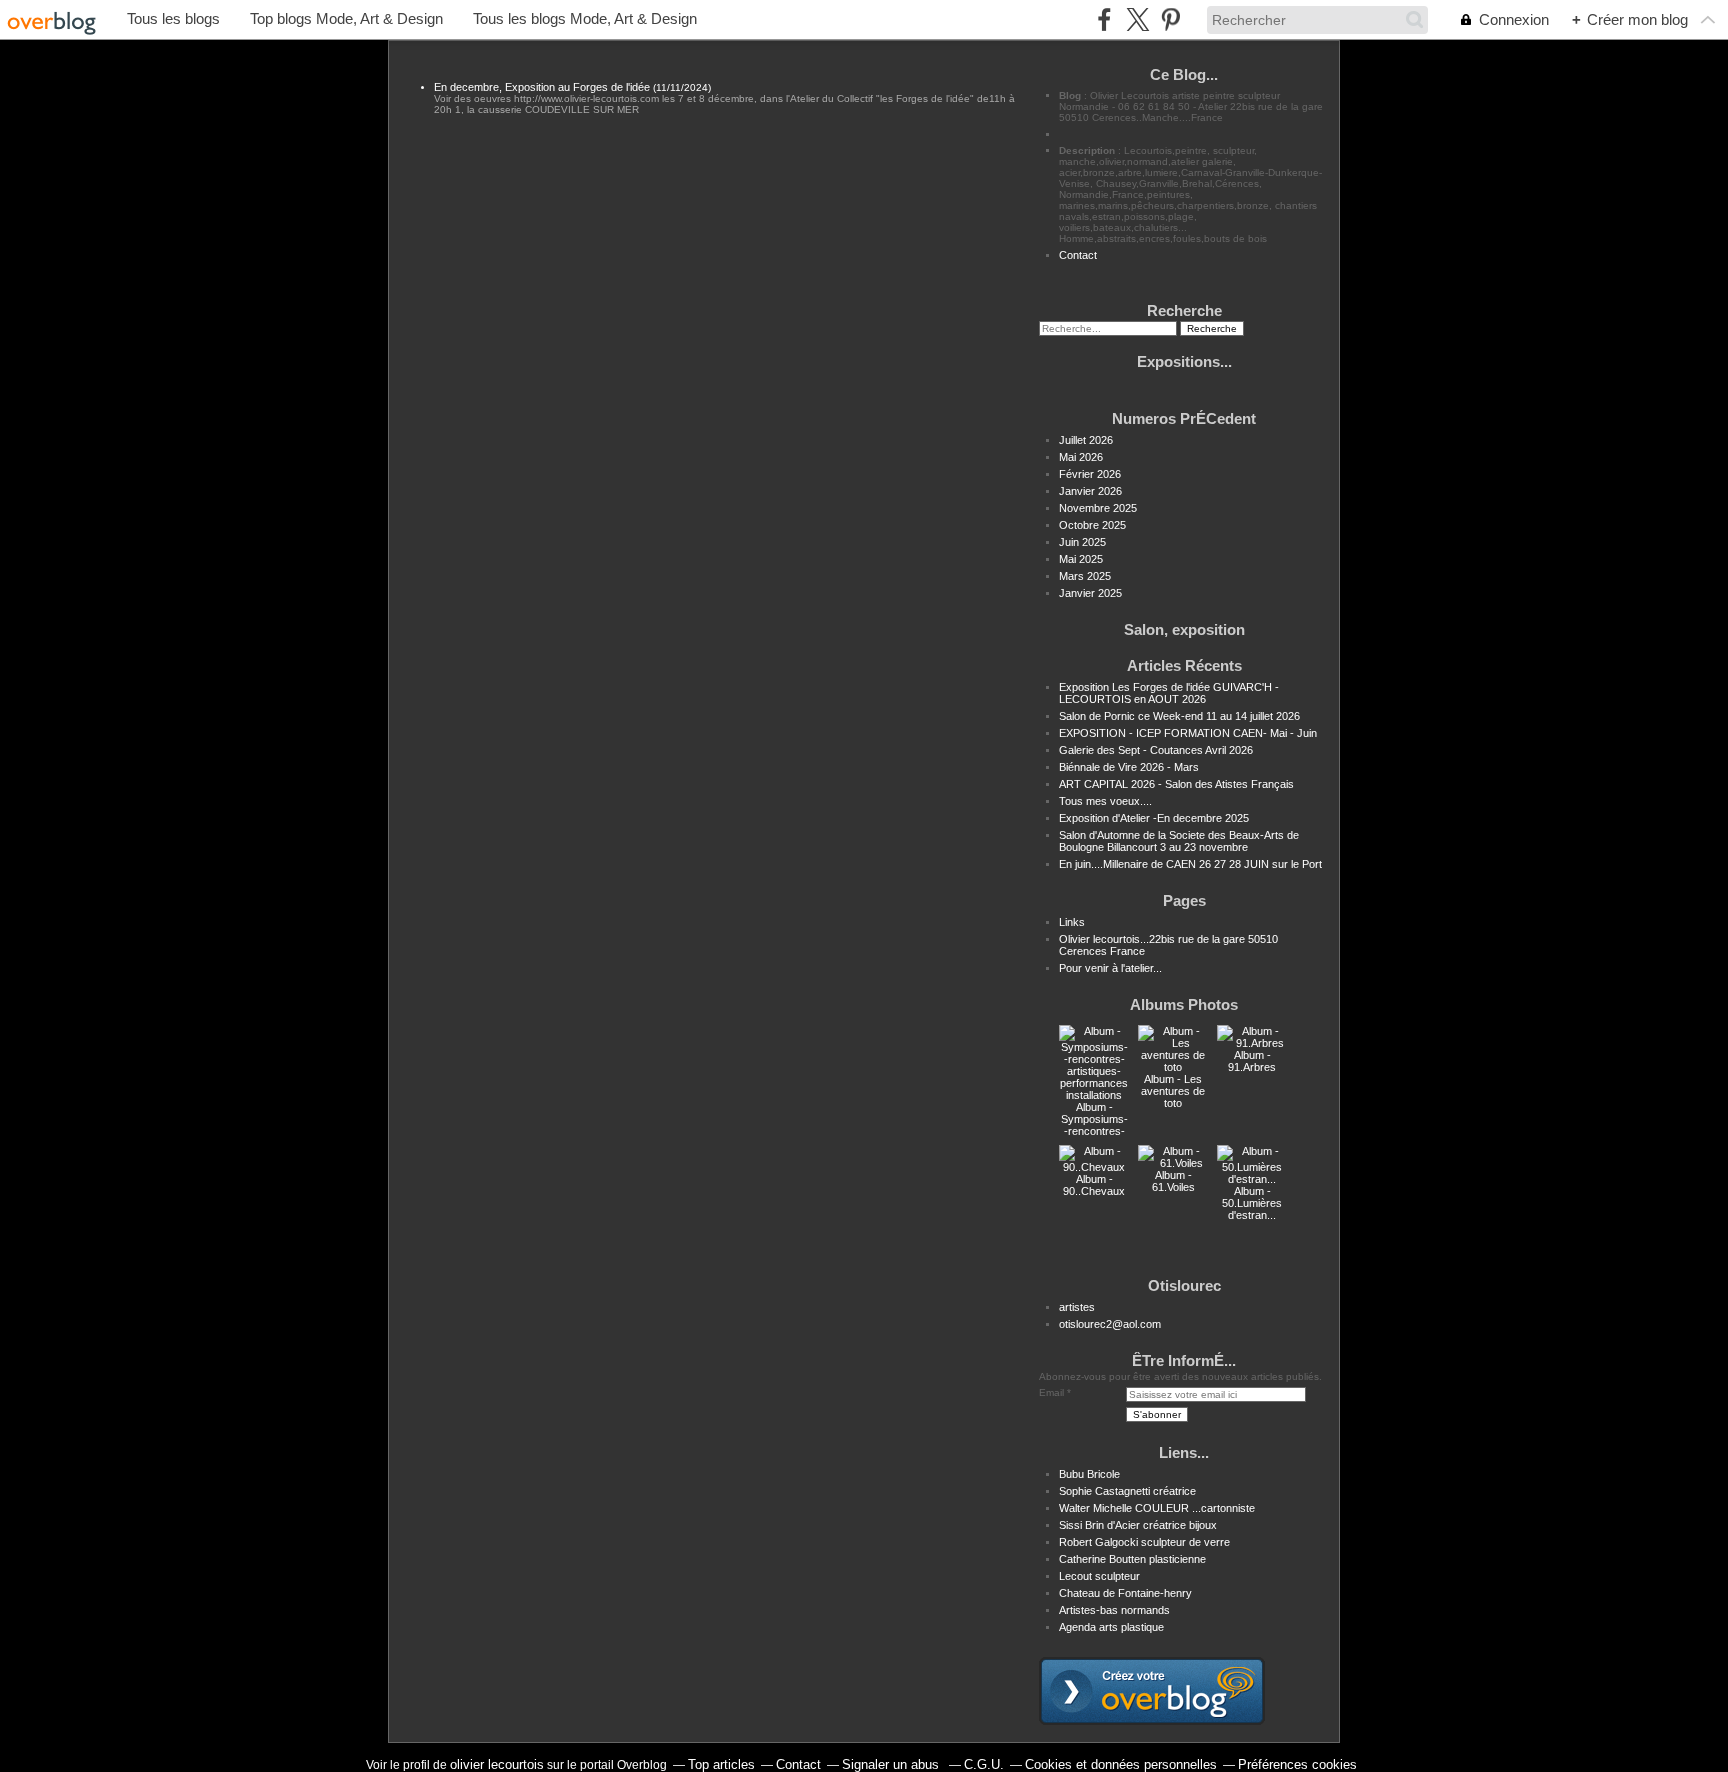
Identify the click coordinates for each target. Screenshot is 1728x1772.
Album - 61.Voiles (1173, 1181)
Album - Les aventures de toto (1173, 1091)
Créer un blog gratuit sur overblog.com (1152, 1691)
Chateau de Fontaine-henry (1125, 1593)
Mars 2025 (1085, 576)
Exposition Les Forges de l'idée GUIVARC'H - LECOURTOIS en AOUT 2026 (1169, 693)
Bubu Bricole (1089, 1474)
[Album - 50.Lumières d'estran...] (1252, 1179)
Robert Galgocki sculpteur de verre (1144, 1542)
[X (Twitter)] (1137, 19)
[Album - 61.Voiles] (1173, 1163)
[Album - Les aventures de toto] (1173, 1067)
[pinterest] (1170, 19)
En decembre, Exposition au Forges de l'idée (542, 87)
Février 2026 (1090, 474)
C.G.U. (984, 1764)
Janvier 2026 (1090, 491)
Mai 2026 (1081, 457)
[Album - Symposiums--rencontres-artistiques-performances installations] (1094, 1095)
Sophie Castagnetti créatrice (1127, 1491)
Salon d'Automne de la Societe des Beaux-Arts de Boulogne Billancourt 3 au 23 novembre (1179, 841)
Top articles (721, 1764)
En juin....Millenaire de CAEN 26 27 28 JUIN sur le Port (1190, 864)
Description (1088, 150)
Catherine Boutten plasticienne (1132, 1559)
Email (1051, 1392)
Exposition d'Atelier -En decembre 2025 (1154, 818)
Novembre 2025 (1098, 508)
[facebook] (1104, 19)
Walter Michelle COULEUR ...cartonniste (1157, 1508)
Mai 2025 (1081, 559)
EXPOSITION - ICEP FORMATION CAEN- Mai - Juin (1188, 733)
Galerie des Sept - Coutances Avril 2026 (1156, 750)
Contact (1078, 255)
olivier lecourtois (497, 1764)
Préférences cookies (1297, 1764)
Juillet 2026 (1086, 440)
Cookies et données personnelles (1121, 1764)
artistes (1077, 1307)
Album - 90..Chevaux (1094, 1185)
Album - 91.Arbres (1252, 1061)
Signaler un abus (892, 1764)
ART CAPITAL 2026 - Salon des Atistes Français (1176, 784)
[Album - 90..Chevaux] (1094, 1167)
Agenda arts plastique (1111, 1627)
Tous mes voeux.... (1105, 801)
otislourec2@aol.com (1110, 1324)
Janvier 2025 (1090, 593)
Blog (1070, 95)
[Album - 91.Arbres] (1252, 1043)
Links (1072, 922)
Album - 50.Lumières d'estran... (1252, 1203)
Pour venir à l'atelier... (1110, 968)
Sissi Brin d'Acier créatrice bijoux (1138, 1525)
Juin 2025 (1082, 542)
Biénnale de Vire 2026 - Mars (1129, 767)
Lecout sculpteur (1099, 1576)
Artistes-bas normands (1114, 1610)
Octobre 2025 (1092, 525)
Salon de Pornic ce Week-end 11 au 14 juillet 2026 (1179, 716)
